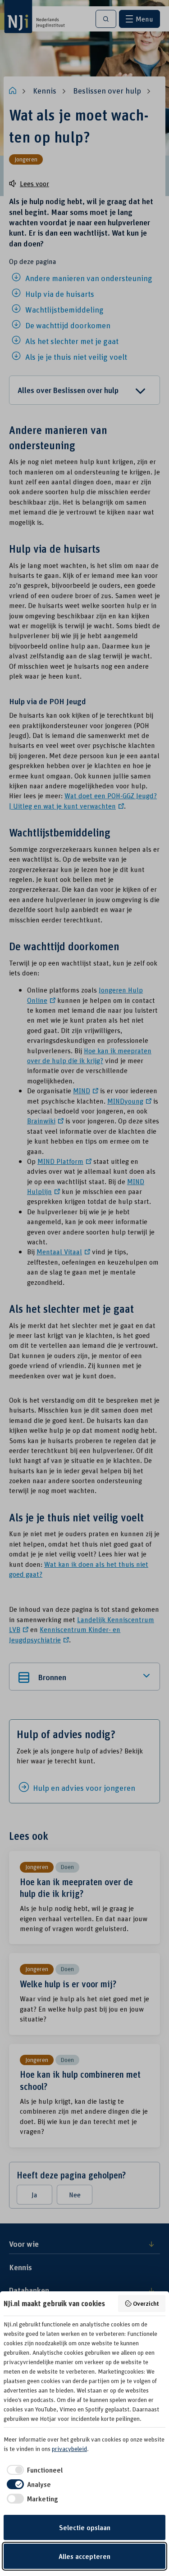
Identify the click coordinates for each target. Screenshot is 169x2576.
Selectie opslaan (85, 2527)
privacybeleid (69, 2449)
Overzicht (146, 2303)
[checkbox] (33, 2470)
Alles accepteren (84, 2556)
